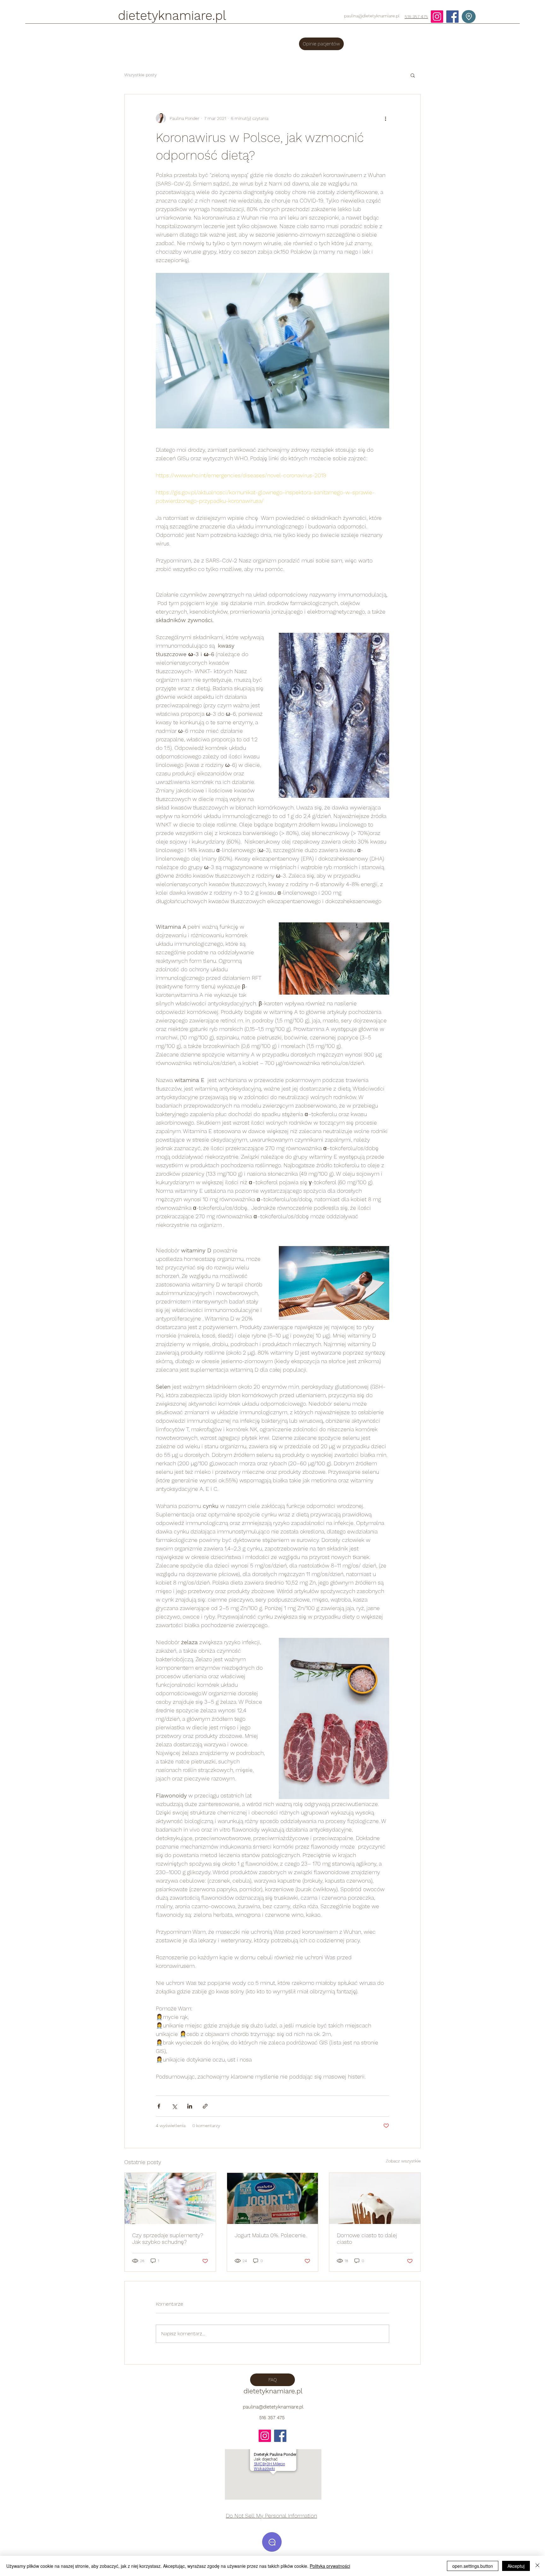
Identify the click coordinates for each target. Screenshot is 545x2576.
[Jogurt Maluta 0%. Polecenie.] (273, 2198)
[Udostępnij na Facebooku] (159, 2106)
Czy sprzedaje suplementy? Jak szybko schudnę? (168, 2238)
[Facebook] (452, 17)
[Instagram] (437, 17)
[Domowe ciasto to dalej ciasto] (375, 2198)
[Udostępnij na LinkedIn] (190, 2106)
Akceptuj (516, 2566)
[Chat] (272, 2542)
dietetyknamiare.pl (172, 16)
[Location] (469, 17)
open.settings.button (473, 2566)
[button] (413, 75)
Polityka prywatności (330, 2566)
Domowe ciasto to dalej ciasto (367, 2238)
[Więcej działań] (385, 118)
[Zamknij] (537, 2566)
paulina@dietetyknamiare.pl (372, 16)
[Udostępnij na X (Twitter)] (174, 2106)
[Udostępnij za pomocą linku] (205, 2106)
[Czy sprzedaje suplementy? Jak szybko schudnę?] (170, 2198)
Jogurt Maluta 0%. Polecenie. (271, 2235)
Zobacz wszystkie (403, 2161)
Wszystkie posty (141, 75)
